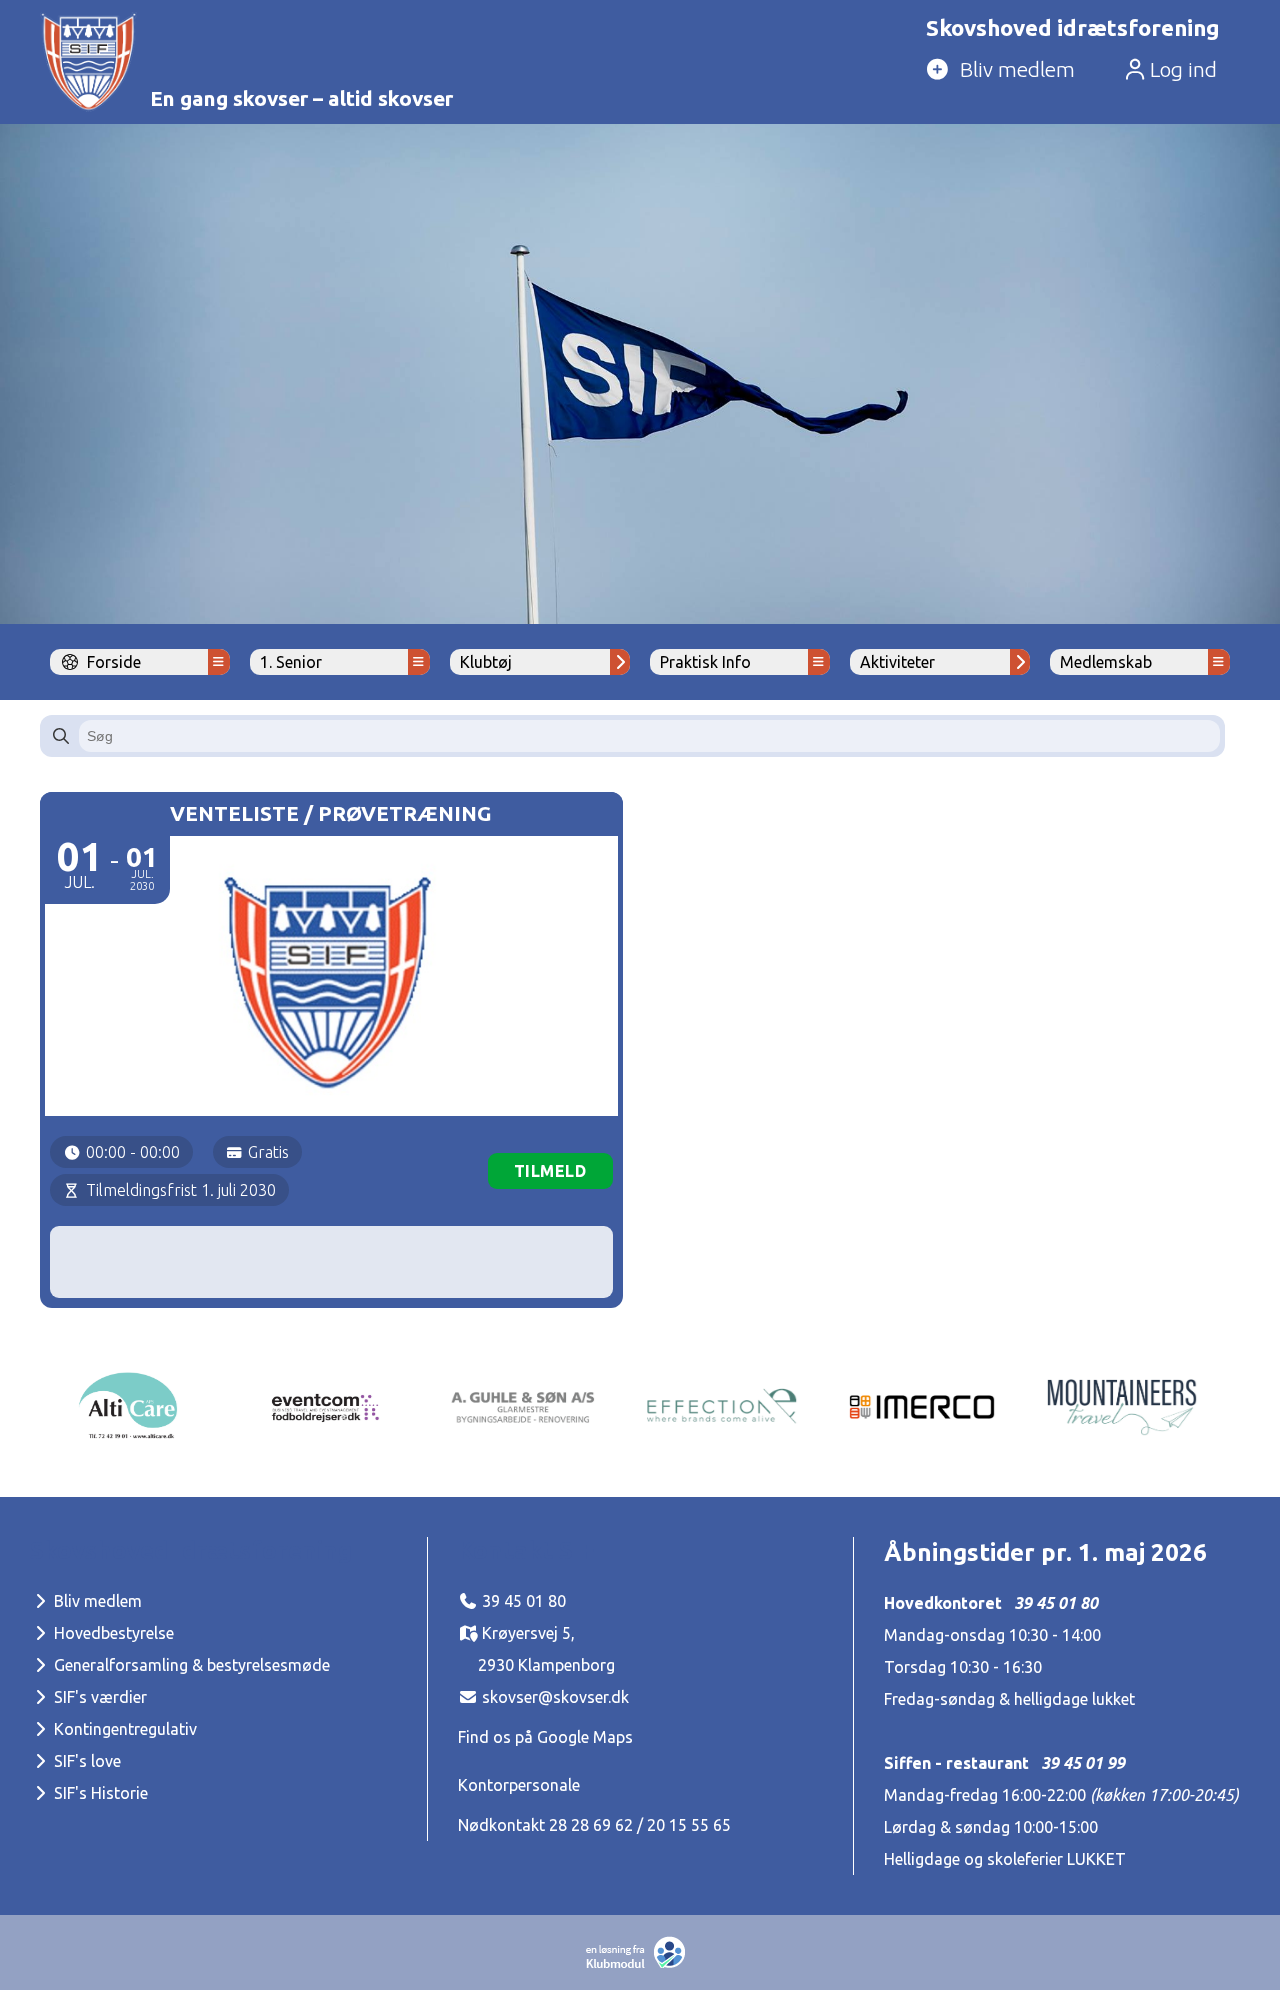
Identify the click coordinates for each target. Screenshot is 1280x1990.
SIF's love (85, 1761)
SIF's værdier (98, 1697)
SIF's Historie (99, 1793)
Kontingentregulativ (123, 1729)
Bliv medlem (96, 1601)
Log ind (1181, 69)
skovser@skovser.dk (555, 1697)
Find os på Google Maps (545, 1737)
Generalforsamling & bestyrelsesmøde (190, 1665)
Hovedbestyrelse (112, 1633)
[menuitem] (1069, 71)
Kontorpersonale (519, 1785)
